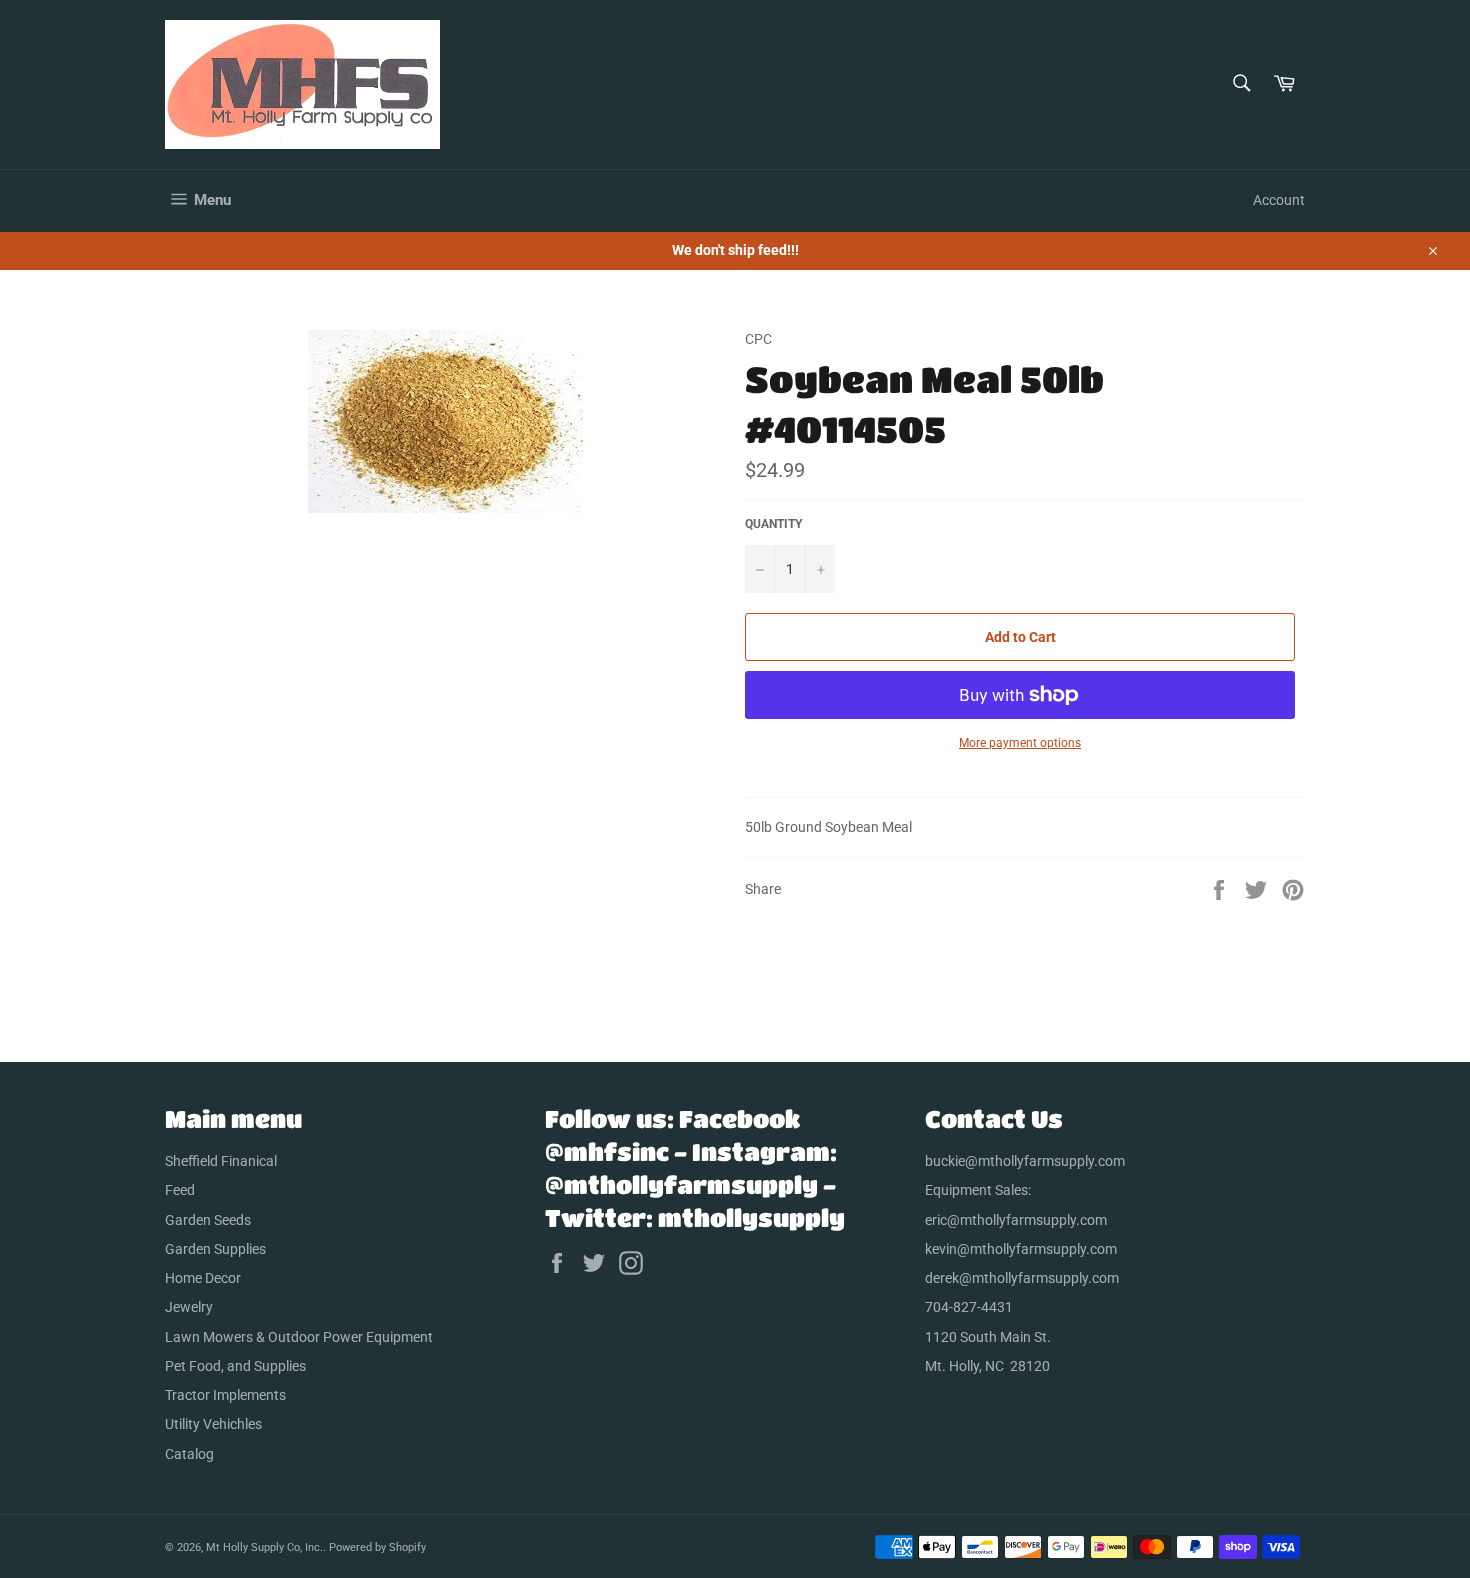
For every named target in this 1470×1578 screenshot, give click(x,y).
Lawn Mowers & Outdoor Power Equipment (299, 1337)
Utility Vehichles (213, 1424)
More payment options (1020, 743)
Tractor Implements (225, 1395)
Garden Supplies (215, 1249)
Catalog (189, 1454)
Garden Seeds (208, 1220)
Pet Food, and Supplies (235, 1366)
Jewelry (189, 1307)
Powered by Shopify (377, 1547)
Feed (180, 1190)
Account (1279, 200)
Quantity (773, 524)
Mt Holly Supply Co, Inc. (264, 1547)
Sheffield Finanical (221, 1161)
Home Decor (203, 1278)
